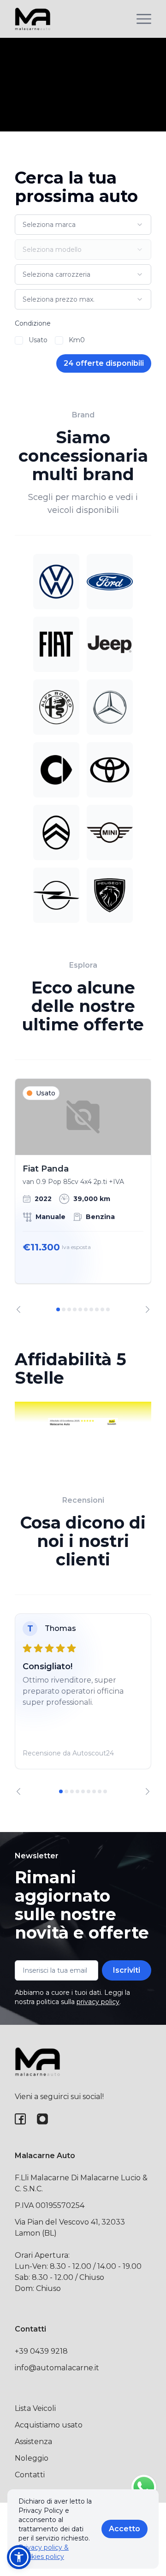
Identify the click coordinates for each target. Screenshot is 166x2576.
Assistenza (33, 2442)
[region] (83, 1196)
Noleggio (32, 2458)
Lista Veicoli (35, 2408)
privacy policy (98, 2002)
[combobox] (83, 225)
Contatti (30, 2475)
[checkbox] (19, 340)
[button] (19, 2557)
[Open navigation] (144, 19)
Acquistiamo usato (49, 2425)
